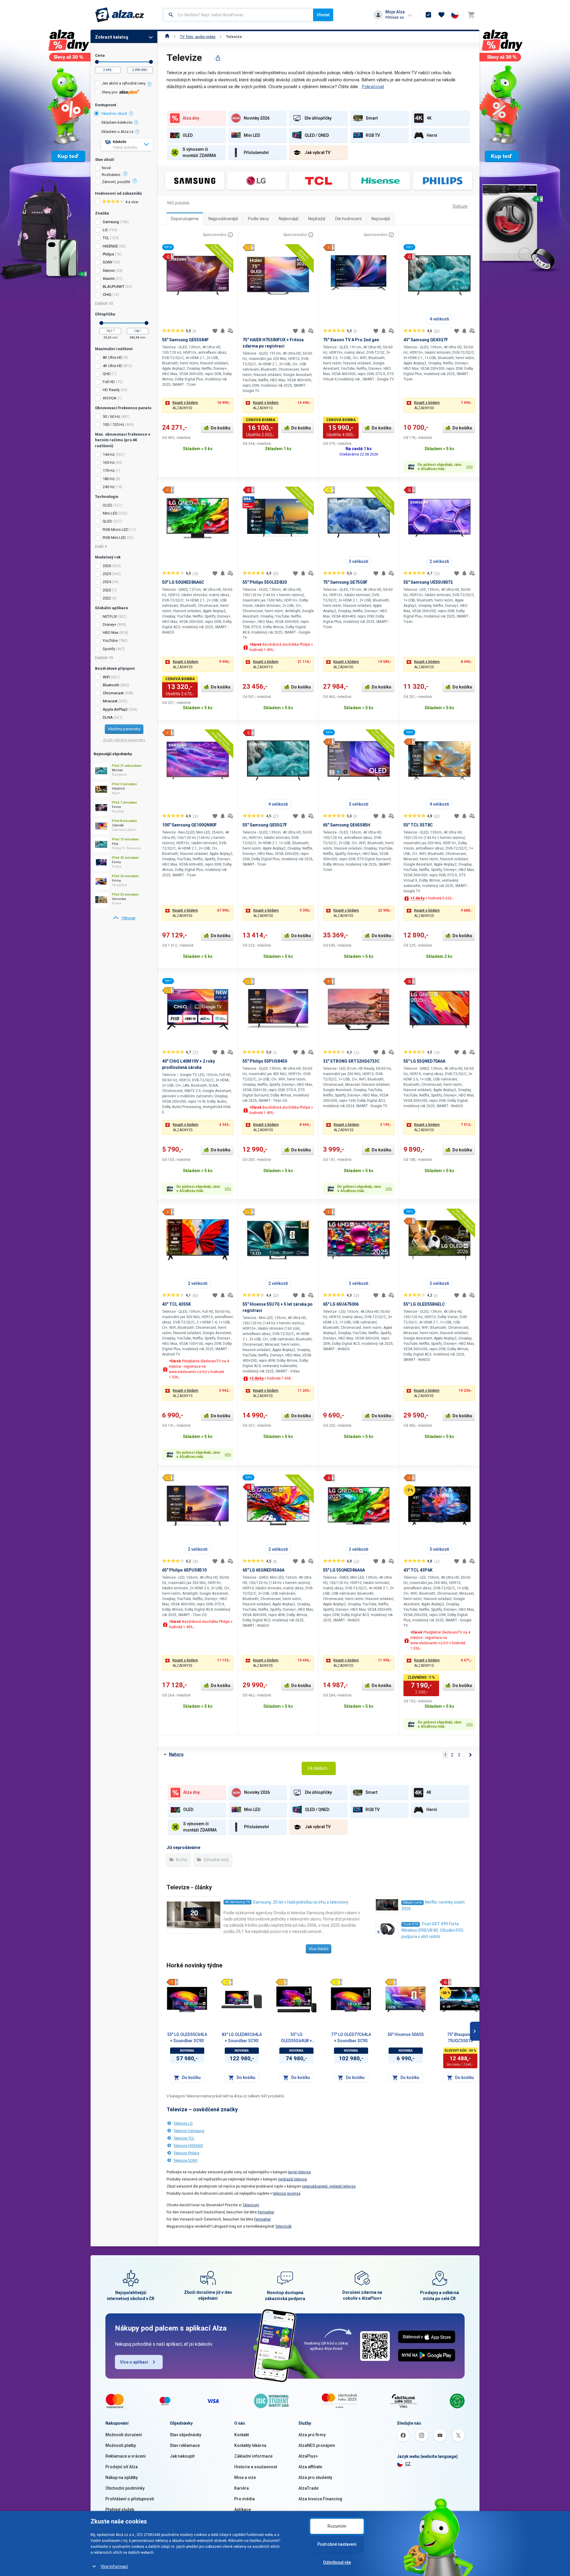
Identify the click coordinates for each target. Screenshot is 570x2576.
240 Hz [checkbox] (109, 487)
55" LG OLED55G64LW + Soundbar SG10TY (296, 2038)
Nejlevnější (289, 219)
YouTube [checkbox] (110, 641)
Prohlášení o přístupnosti (130, 2499)
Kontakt (242, 2435)
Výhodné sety (216, 1860)
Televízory (251, 2205)
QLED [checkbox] (107, 521)
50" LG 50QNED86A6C (183, 582)
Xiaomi (109, 278)
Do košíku (221, 428)
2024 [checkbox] (107, 582)
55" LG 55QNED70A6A (424, 1061)
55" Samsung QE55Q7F (265, 825)
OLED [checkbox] (107, 505)
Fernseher (266, 2212)
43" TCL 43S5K (176, 1304)
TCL (106, 238)
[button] (198, 405)
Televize (234, 37)
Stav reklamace (185, 2445)
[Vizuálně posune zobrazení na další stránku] (475, 2031)
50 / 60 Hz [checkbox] (111, 416)
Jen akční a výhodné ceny (124, 83)
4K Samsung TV (237, 1902)
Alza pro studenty (315, 2477)
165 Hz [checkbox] (109, 462)
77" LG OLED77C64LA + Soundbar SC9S (351, 2038)
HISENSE (110, 246)
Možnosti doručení (124, 2435)
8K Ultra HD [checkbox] (113, 357)
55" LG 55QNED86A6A (344, 1570)
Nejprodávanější (223, 219)
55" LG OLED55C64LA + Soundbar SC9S (187, 2038)
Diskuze (460, 206)
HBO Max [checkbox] (111, 633)
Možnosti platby (121, 2445)
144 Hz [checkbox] (109, 454)
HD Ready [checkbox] (111, 390)
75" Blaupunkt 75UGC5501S (460, 2038)
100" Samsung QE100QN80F (189, 825)
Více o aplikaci (134, 2362)
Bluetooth (111, 685)
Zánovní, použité (116, 182)
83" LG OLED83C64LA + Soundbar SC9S (242, 2038)
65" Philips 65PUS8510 (184, 1570)
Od (97, 62)
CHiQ (107, 295)
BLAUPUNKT (114, 287)
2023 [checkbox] (107, 590)
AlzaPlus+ (308, 2456)
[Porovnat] (230, 331)
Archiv (181, 1860)
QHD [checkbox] (107, 374)
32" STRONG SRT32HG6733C (351, 1061)
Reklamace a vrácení (126, 2456)
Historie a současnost (256, 2467)
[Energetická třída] (172, 1982)
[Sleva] (445, 1993)
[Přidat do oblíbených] (215, 331)
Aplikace (243, 2510)
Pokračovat (373, 87)
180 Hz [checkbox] (109, 479)
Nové (106, 168)
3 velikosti (359, 561)
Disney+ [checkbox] (110, 624)
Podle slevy (258, 219)
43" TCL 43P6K (418, 1570)
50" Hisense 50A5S (406, 2034)
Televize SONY (186, 2160)
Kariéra (242, 2488)
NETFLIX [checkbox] (110, 616)
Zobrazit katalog (112, 37)
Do (151, 62)
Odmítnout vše (337, 2562)
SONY (108, 262)
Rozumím (337, 2526)
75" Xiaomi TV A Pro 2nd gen (351, 340)
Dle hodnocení (348, 219)
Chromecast (113, 693)
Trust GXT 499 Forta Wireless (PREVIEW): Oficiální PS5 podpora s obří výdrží (432, 1930)
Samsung (111, 222)
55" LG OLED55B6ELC (424, 1304)
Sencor (109, 270)
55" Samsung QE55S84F (185, 340)
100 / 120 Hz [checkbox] (113, 424)
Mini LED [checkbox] (110, 513)
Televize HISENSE (188, 2146)
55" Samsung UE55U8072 (428, 582)
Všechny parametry (124, 729)
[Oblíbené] (441, 15)
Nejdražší (317, 219)
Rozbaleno (111, 175)
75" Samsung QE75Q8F (345, 582)
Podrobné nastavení (337, 2544)
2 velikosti (439, 561)
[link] (124, 918)
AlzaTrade (308, 2488)
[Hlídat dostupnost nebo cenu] (223, 331)
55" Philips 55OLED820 (265, 582)
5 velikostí (359, 804)
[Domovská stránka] (167, 37)
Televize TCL (184, 2138)
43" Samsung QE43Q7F (426, 340)
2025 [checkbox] (107, 574)
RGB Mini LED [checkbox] (114, 538)
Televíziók (283, 2226)
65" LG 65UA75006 (341, 1304)
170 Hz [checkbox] (109, 470)
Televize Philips (186, 2153)
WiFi (106, 677)
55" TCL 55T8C (418, 825)
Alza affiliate (310, 2467)
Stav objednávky (186, 2435)
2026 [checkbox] (107, 566)
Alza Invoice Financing (320, 2499)
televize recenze (287, 2194)
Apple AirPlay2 (115, 709)
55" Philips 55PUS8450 (265, 1061)
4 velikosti (439, 319)
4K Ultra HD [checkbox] (113, 366)
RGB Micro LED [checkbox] (116, 530)
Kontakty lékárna (250, 2445)
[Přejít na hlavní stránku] (120, 15)
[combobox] (238, 15)
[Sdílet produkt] (218, 58)
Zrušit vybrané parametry (124, 740)
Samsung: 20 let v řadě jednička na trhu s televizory (301, 1902)
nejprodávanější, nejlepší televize (329, 2186)
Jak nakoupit (182, 2456)
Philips (108, 254)
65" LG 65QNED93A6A (263, 1570)
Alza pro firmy (312, 2435)
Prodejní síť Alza (122, 2467)
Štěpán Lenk (413, 1903)
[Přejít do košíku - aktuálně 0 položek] (471, 15)
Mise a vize (245, 2477)
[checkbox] (124, 84)
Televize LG (183, 2123)
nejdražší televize (293, 2179)
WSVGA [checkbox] (110, 398)
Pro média (244, 2499)
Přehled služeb (120, 2510)
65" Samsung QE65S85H (347, 825)
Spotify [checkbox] (109, 649)
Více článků (319, 1949)
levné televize (299, 2172)
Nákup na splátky (122, 2477)
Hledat (323, 15)
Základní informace (253, 2456)
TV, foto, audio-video (198, 37)
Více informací (114, 2567)
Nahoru (176, 1754)
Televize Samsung (189, 2131)
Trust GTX (411, 1924)
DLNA (108, 717)
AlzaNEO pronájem (317, 2445)
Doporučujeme (185, 219)
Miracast (110, 701)
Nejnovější (381, 219)
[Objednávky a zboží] (428, 15)
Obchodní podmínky (125, 2488)
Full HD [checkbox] (109, 382)
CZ (408, 2464)
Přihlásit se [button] (395, 17)
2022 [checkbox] (107, 598)
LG (105, 230)
